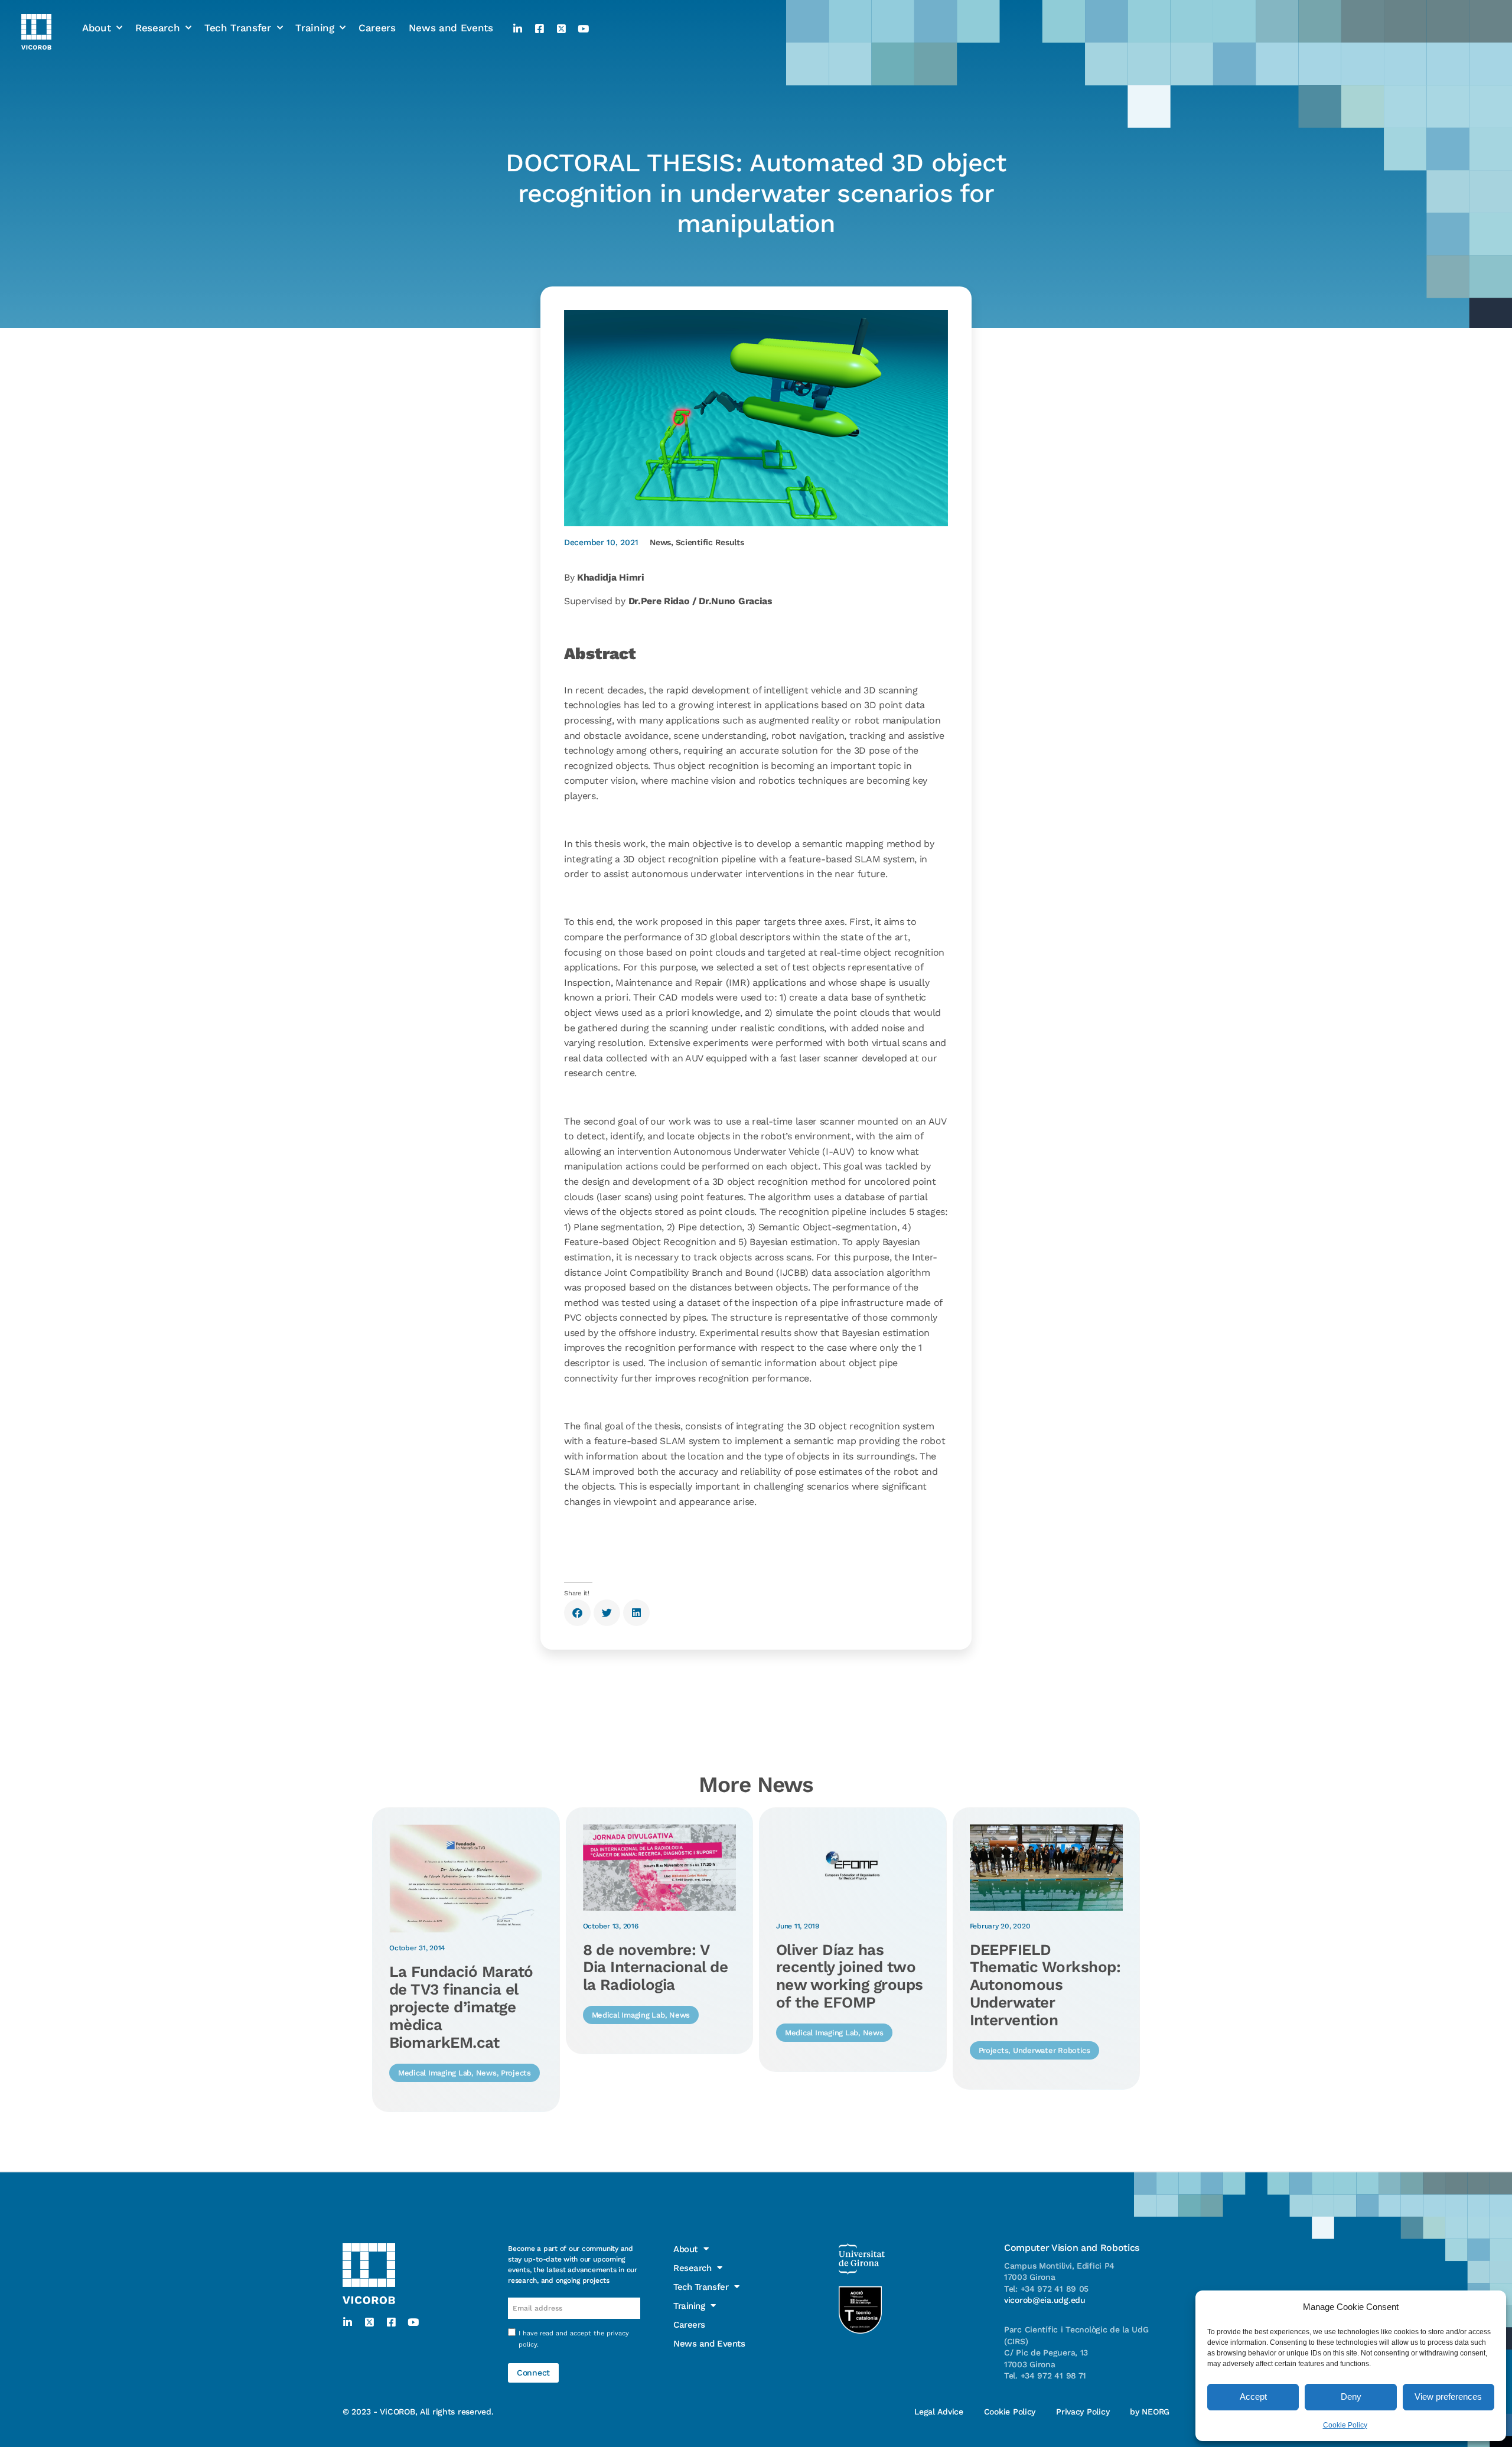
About (96, 28)
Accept (1253, 2397)
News (660, 542)
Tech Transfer (238, 28)
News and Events (451, 28)
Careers (377, 28)
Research (157, 28)
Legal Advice (939, 2412)
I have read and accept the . (574, 2339)
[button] (577, 1613)
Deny (1351, 2397)
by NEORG (1150, 2412)
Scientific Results (710, 542)
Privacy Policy (1083, 2412)
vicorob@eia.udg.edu (1045, 2300)
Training (315, 28)
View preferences (1448, 2397)
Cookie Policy (1345, 2425)
